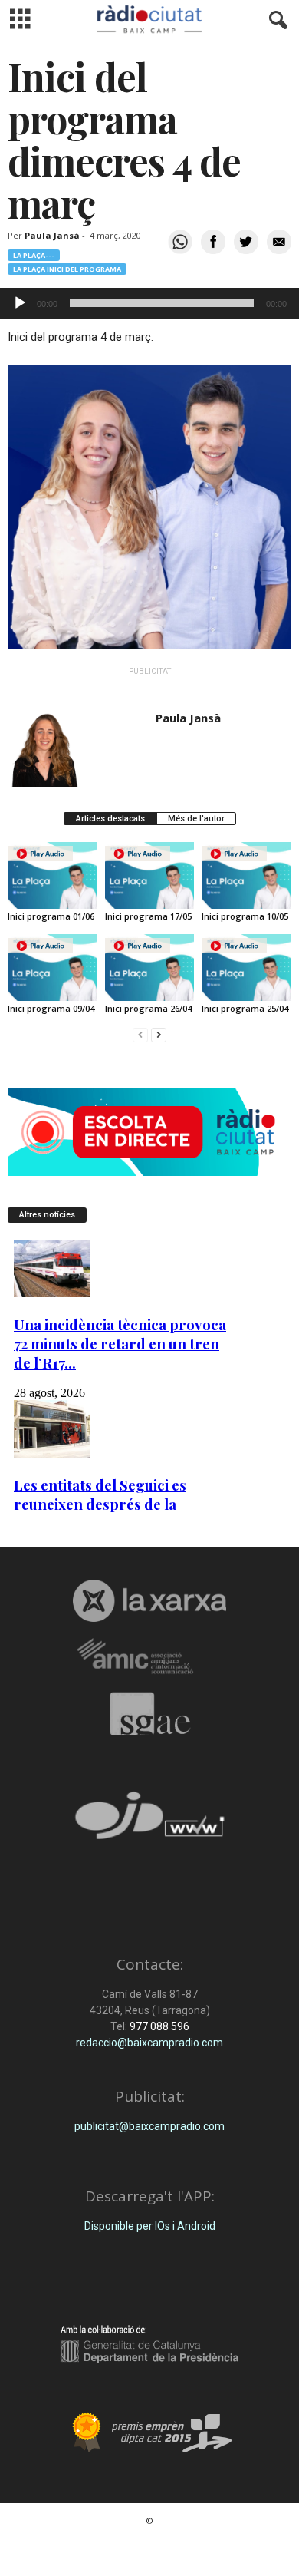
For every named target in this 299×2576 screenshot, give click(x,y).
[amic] (149, 1657)
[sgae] (149, 1714)
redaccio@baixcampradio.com (149, 2043)
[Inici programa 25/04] (246, 968)
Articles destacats (110, 819)
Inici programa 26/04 (148, 1008)
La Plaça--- (34, 255)
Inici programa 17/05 (148, 916)
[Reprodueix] (20, 303)
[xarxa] (149, 1600)
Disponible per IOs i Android (150, 2226)
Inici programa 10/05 (245, 916)
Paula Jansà (52, 235)
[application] (149, 303)
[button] (275, 21)
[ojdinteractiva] (149, 1822)
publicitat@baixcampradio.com (149, 2126)
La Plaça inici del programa (67, 269)
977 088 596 (158, 2026)
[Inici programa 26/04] (150, 968)
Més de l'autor (196, 819)
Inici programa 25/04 (245, 1008)
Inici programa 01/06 (51, 916)
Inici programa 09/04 (51, 1008)
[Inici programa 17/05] (150, 875)
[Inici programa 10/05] (246, 875)
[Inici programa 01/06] (53, 875)
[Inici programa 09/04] (53, 968)
